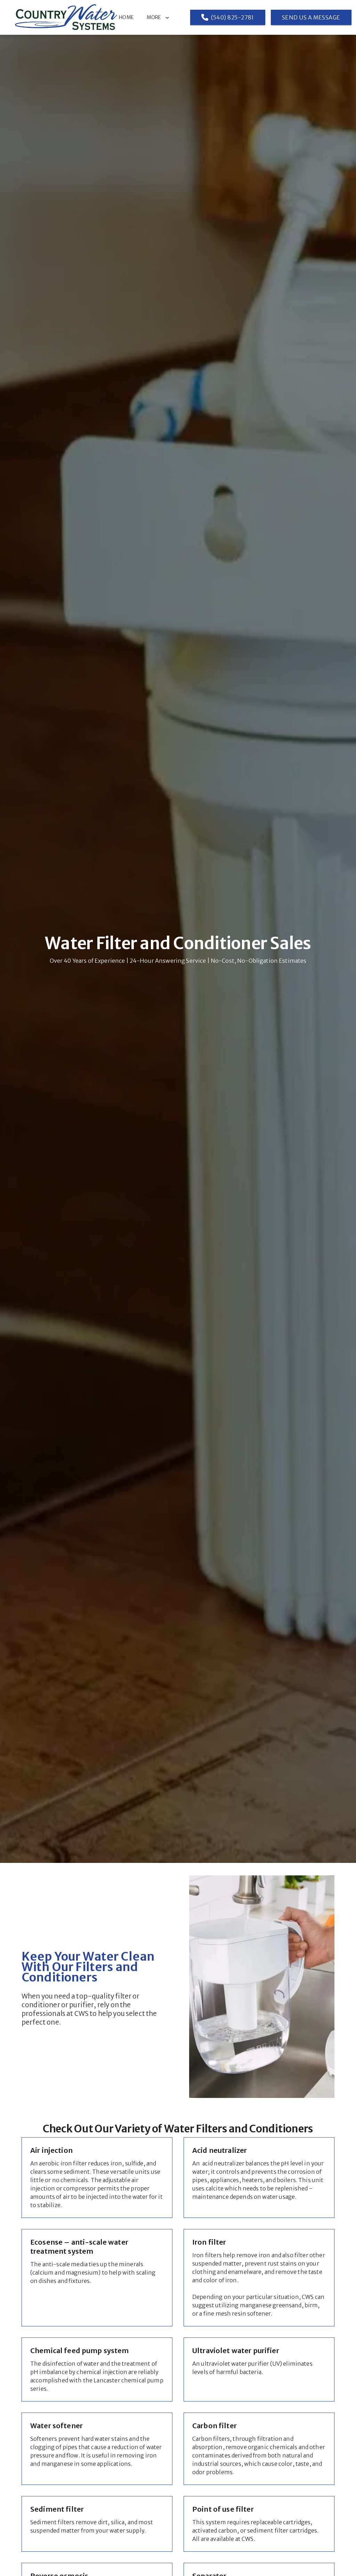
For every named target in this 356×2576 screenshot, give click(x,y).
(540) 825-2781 (233, 17)
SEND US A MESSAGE (311, 17)
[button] (163, 17)
